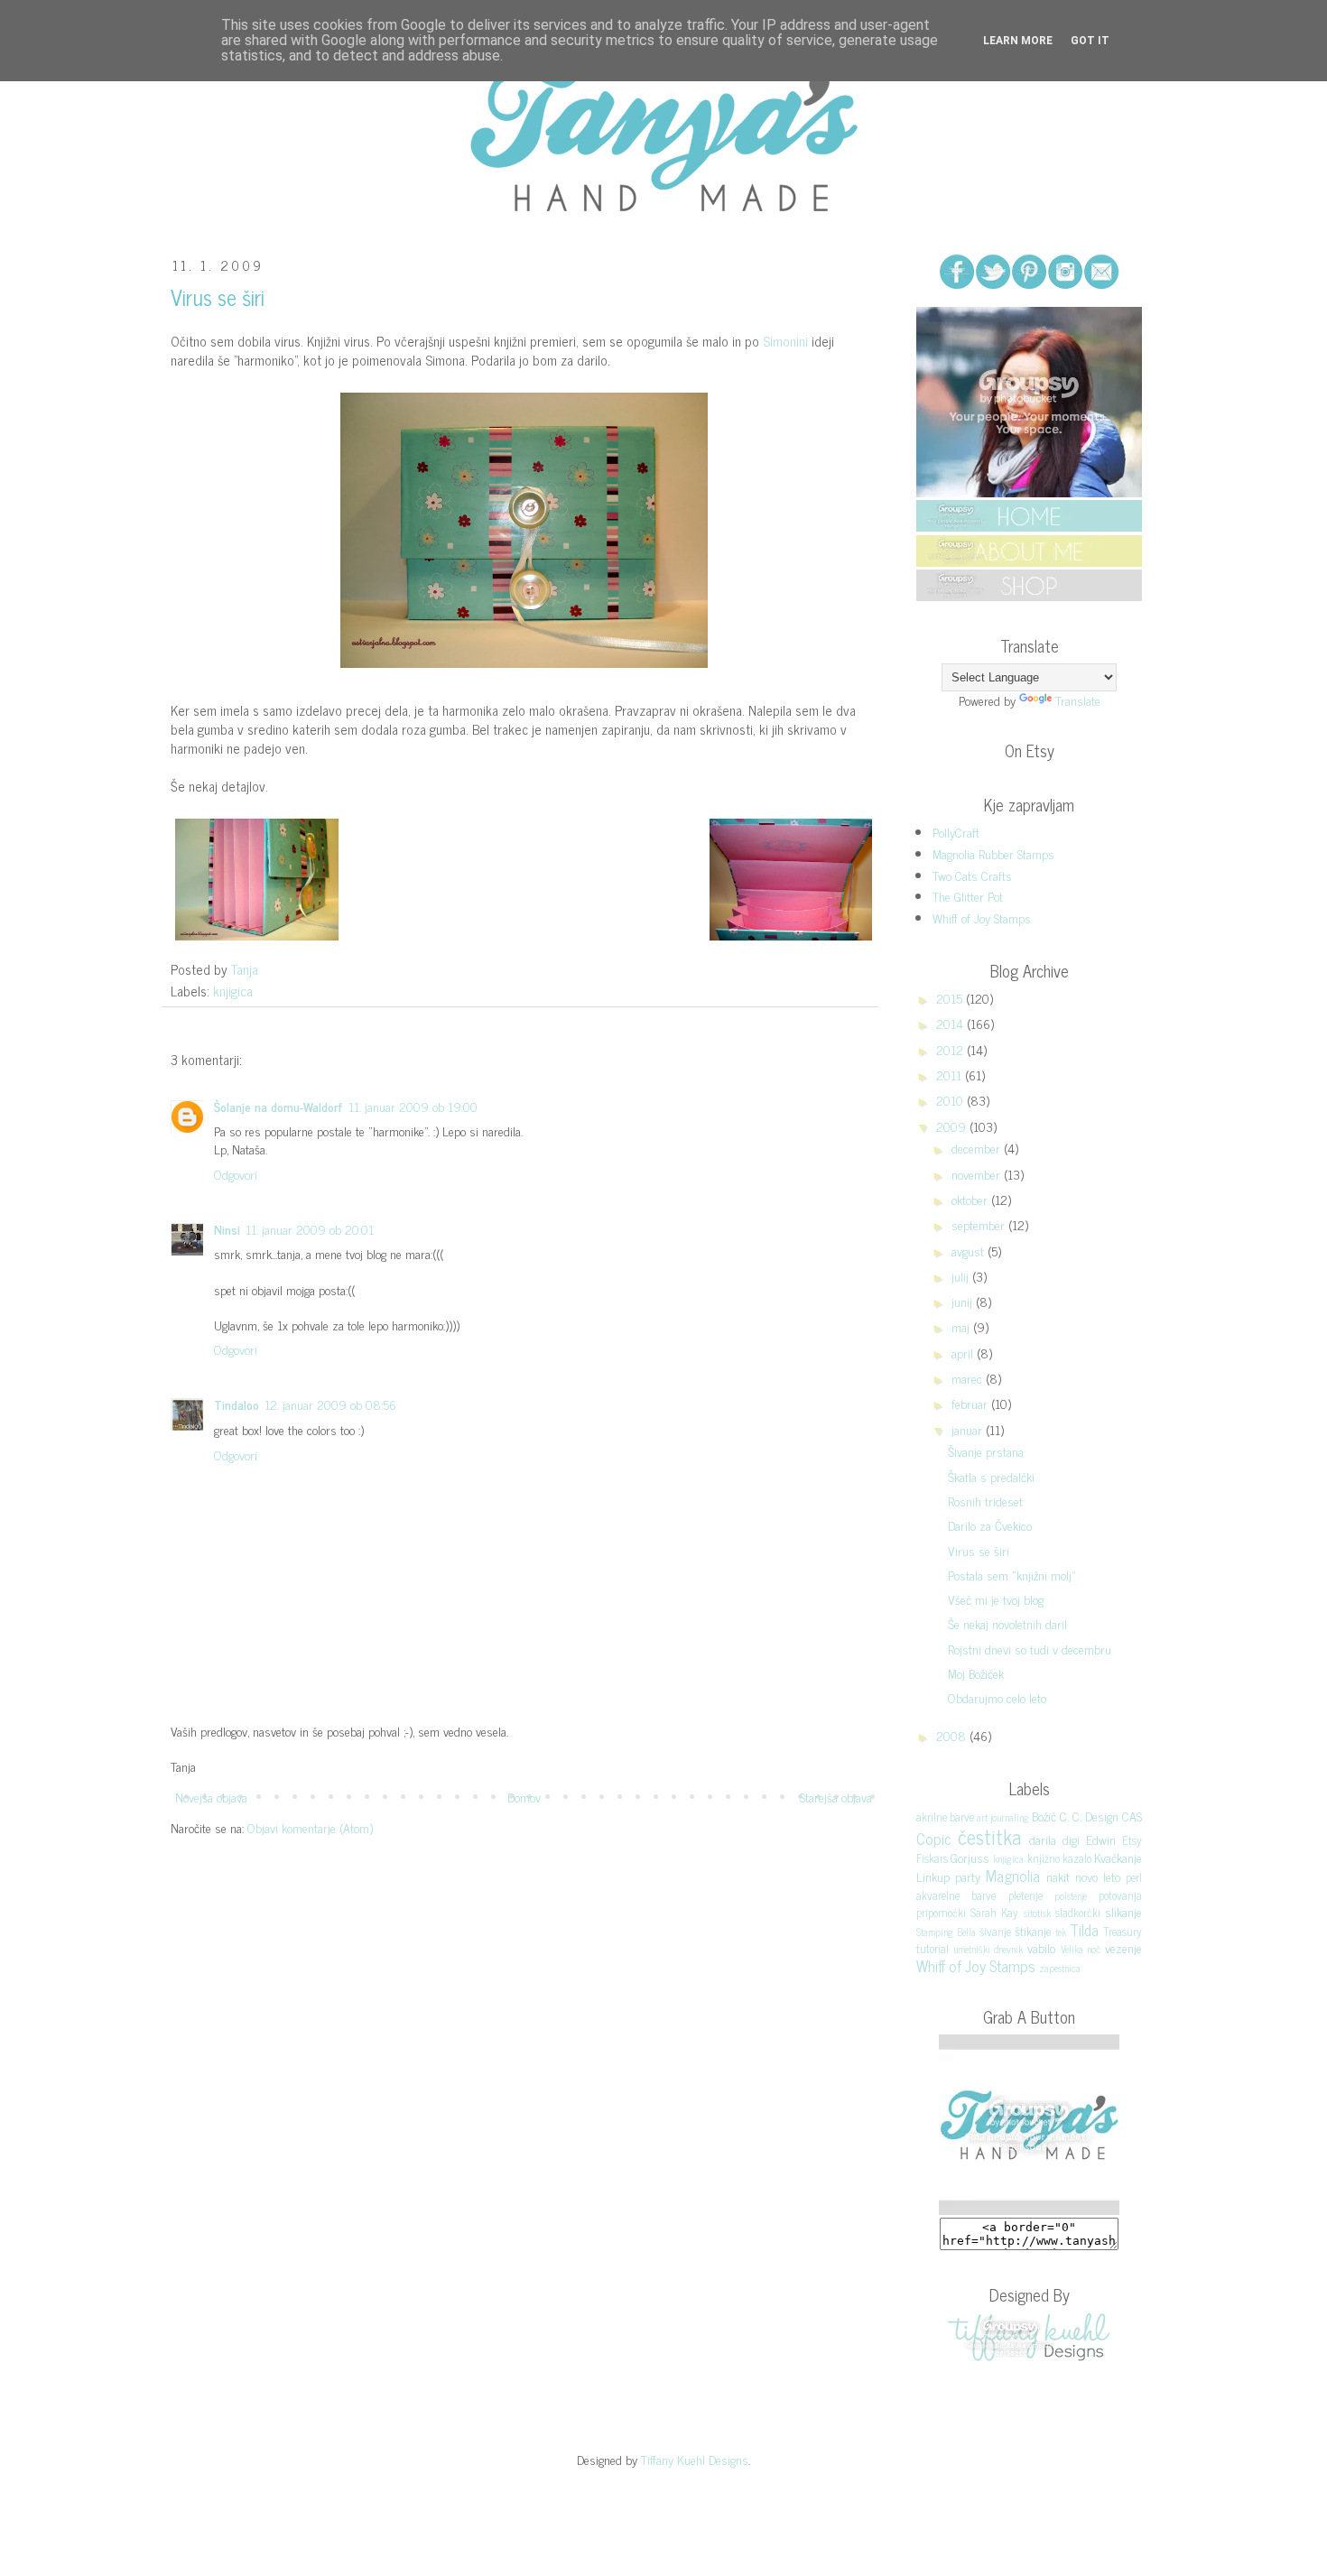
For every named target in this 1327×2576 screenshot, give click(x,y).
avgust (970, 1251)
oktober (971, 1199)
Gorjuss (970, 1857)
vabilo (1041, 1947)
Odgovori (236, 1174)
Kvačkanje (1118, 1857)
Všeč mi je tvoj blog (996, 1599)
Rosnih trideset (985, 1501)
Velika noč (1081, 1949)
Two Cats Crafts (972, 875)
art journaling (1003, 1817)
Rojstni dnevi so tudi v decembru (1030, 1649)
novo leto (1098, 1876)
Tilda (1084, 1930)
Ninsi (227, 1229)
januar (969, 1429)
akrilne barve (945, 1816)
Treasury (1123, 1931)
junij (964, 1301)
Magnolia (1013, 1876)
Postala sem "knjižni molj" (1012, 1575)
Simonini (785, 341)
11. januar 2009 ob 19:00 (413, 1106)
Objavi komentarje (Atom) (310, 1827)
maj (962, 1326)
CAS (1132, 1816)
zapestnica (1060, 1968)
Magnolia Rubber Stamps (993, 853)
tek (1061, 1932)
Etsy (1132, 1840)
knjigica (233, 991)
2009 (953, 1126)
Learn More (1018, 41)
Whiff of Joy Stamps (982, 917)
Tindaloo (237, 1404)
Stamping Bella (946, 1932)
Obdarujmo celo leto (997, 1697)
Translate (1078, 700)
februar (971, 1403)
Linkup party (948, 1876)
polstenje (1071, 1895)
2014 (951, 1023)
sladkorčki (1078, 1912)
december (978, 1148)
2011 (951, 1075)
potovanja (1120, 1895)
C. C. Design (1089, 1816)
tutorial (933, 1948)
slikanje (1123, 1911)
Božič (1044, 1816)
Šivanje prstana (986, 1451)
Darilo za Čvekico (990, 1525)
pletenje (1025, 1895)
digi (1071, 1839)
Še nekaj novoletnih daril (1007, 1623)
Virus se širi (979, 1550)
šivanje (995, 1931)
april (964, 1353)
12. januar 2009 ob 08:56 (330, 1404)
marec (969, 1378)
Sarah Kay (994, 1912)
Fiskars (932, 1858)
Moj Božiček (976, 1673)
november (978, 1174)
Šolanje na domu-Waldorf (278, 1106)
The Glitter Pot (968, 896)
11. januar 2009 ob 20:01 (310, 1229)
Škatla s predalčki (991, 1476)
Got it (1090, 41)
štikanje (1033, 1930)
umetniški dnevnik (988, 1949)
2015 (951, 998)
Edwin (1101, 1839)
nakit (1058, 1876)
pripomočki (941, 1912)
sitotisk (1037, 1913)
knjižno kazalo (1059, 1858)
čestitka (989, 1836)
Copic (934, 1839)
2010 (951, 1100)
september (980, 1224)
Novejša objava (211, 1797)
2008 (953, 1735)
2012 (951, 1049)
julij (962, 1276)
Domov (524, 1797)
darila (1043, 1839)
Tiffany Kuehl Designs (695, 2459)
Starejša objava (836, 1797)
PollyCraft (956, 832)
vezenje (1123, 1947)
